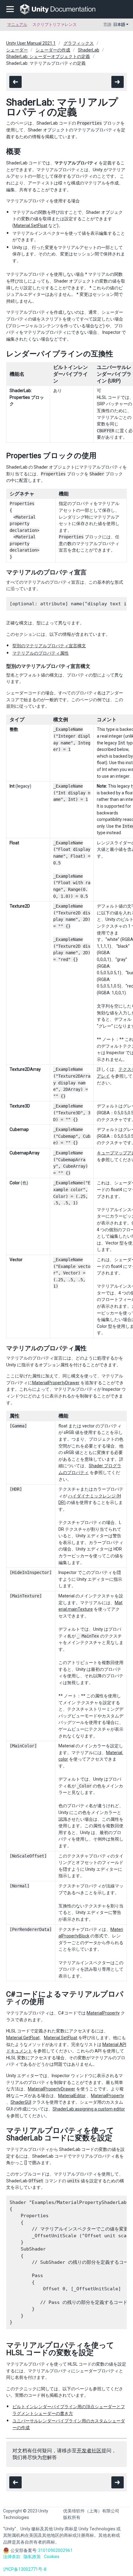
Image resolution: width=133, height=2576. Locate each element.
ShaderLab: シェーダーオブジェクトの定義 (48, 56)
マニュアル (17, 25)
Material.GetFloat (23, 2038)
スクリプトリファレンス (55, 25)
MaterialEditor (72, 2096)
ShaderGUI (21, 2102)
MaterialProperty (103, 2013)
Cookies (52, 2557)
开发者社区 (89, 2451)
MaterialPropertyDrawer (56, 1383)
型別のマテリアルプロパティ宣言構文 (49, 646)
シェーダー (17, 50)
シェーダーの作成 (53, 50)
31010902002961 (55, 2550)
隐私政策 (32, 2557)
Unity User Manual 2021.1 (31, 43)
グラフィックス (79, 43)
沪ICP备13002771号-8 (25, 2569)
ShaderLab (89, 50)
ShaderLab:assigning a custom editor (89, 2109)
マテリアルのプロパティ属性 (41, 653)
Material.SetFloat (31, 226)
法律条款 (12, 2557)
